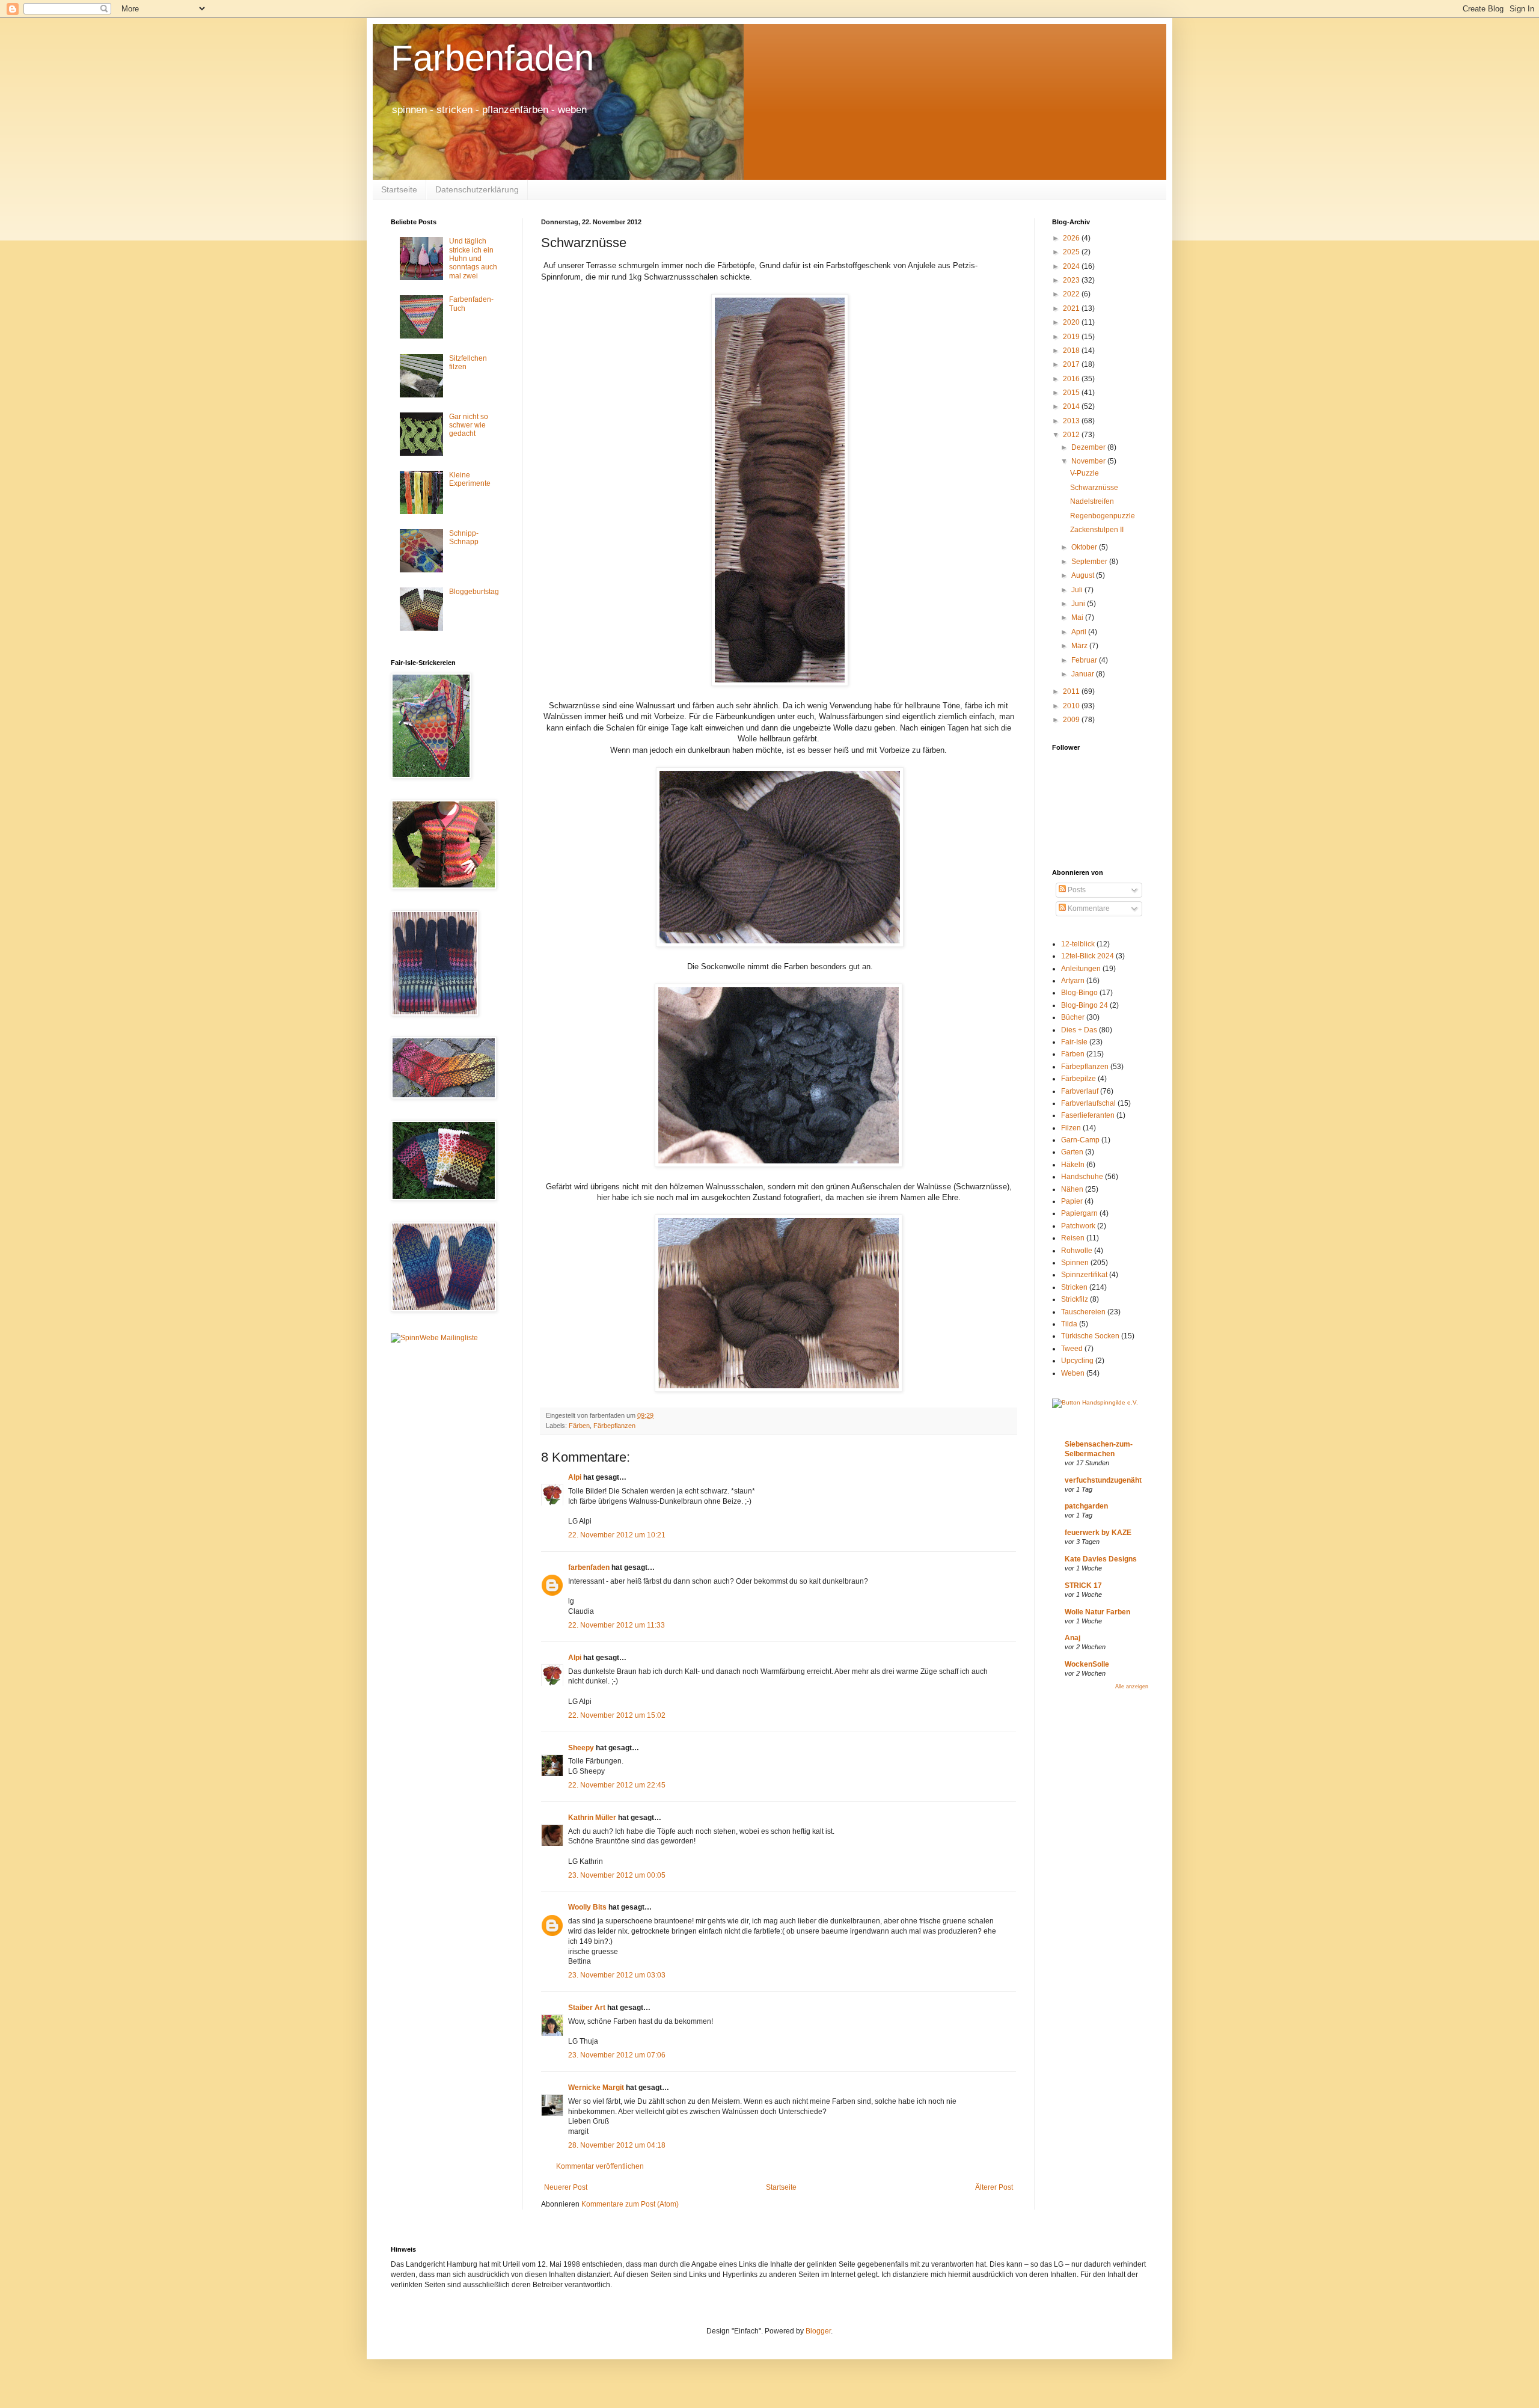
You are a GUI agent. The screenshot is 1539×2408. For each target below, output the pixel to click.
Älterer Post (994, 2187)
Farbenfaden (492, 58)
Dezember (1089, 447)
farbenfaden (589, 1567)
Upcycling (1077, 1361)
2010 (1072, 706)
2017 (1072, 364)
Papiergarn (1079, 1213)
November (1089, 461)
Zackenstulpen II (1097, 530)
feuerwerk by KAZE (1098, 1533)
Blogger (818, 2331)
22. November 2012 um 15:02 (617, 1715)
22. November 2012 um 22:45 (617, 1785)
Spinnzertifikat (1084, 1275)
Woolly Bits (587, 1907)
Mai (1078, 617)
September (1090, 562)
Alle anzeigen (1132, 1687)
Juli (1078, 590)
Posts (1076, 890)
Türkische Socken (1090, 1336)
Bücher (1073, 1017)
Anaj (1072, 1638)
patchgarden (1086, 1506)
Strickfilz (1075, 1299)
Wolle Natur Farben (1097, 1612)
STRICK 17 (1083, 1585)
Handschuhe (1082, 1177)
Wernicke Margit (596, 2088)
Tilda (1069, 1324)
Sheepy (581, 1748)
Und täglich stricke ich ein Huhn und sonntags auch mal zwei (473, 259)
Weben (1073, 1373)
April (1080, 632)
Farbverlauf (1080, 1091)
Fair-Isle (1074, 1042)
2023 (1072, 280)
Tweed (1072, 1349)
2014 (1072, 406)
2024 (1072, 266)
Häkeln (1073, 1165)
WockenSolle (1087, 1664)
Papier (1072, 1201)
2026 (1072, 238)
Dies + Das (1079, 1030)
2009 (1072, 720)
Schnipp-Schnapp (464, 538)
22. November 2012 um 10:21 (617, 1535)
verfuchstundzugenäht (1103, 1480)
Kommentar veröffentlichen (600, 2166)
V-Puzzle (1085, 473)
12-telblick (1078, 944)
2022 (1072, 294)
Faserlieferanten (1088, 1115)
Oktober (1085, 547)
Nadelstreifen (1092, 501)
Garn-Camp (1080, 1140)
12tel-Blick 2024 (1088, 956)
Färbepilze (1079, 1079)
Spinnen (1075, 1263)
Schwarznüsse (1094, 488)
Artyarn (1073, 981)
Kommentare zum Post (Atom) (630, 2204)
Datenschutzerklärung (477, 189)
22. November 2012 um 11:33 (617, 1625)
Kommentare (1088, 908)
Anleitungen (1081, 969)
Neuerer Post (566, 2187)
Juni (1079, 604)
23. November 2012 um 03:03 (617, 1975)
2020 (1072, 322)
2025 (1072, 252)
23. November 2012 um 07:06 (617, 2055)
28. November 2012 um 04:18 (617, 2145)
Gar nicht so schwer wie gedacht (469, 425)
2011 (1072, 691)
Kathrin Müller (592, 1818)
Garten (1072, 1152)
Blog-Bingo (1079, 993)
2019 (1072, 337)
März (1080, 646)
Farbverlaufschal (1088, 1103)
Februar (1085, 660)
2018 (1072, 351)
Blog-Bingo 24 (1085, 1005)
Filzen (1071, 1128)
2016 (1072, 379)
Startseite (399, 189)
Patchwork (1078, 1226)
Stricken (1074, 1287)
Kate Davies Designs (1101, 1559)
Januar (1084, 674)
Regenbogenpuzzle (1103, 516)
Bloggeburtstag (474, 592)
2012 (1072, 435)
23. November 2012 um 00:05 (617, 1875)
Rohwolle (1077, 1251)
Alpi (575, 1477)
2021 (1072, 308)
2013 (1072, 421)
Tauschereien (1083, 1312)
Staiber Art (587, 2008)
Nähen (1072, 1189)
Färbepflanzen (614, 1426)
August (1084, 575)
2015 (1072, 393)
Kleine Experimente (470, 479)
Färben (579, 1426)
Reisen (1073, 1238)
